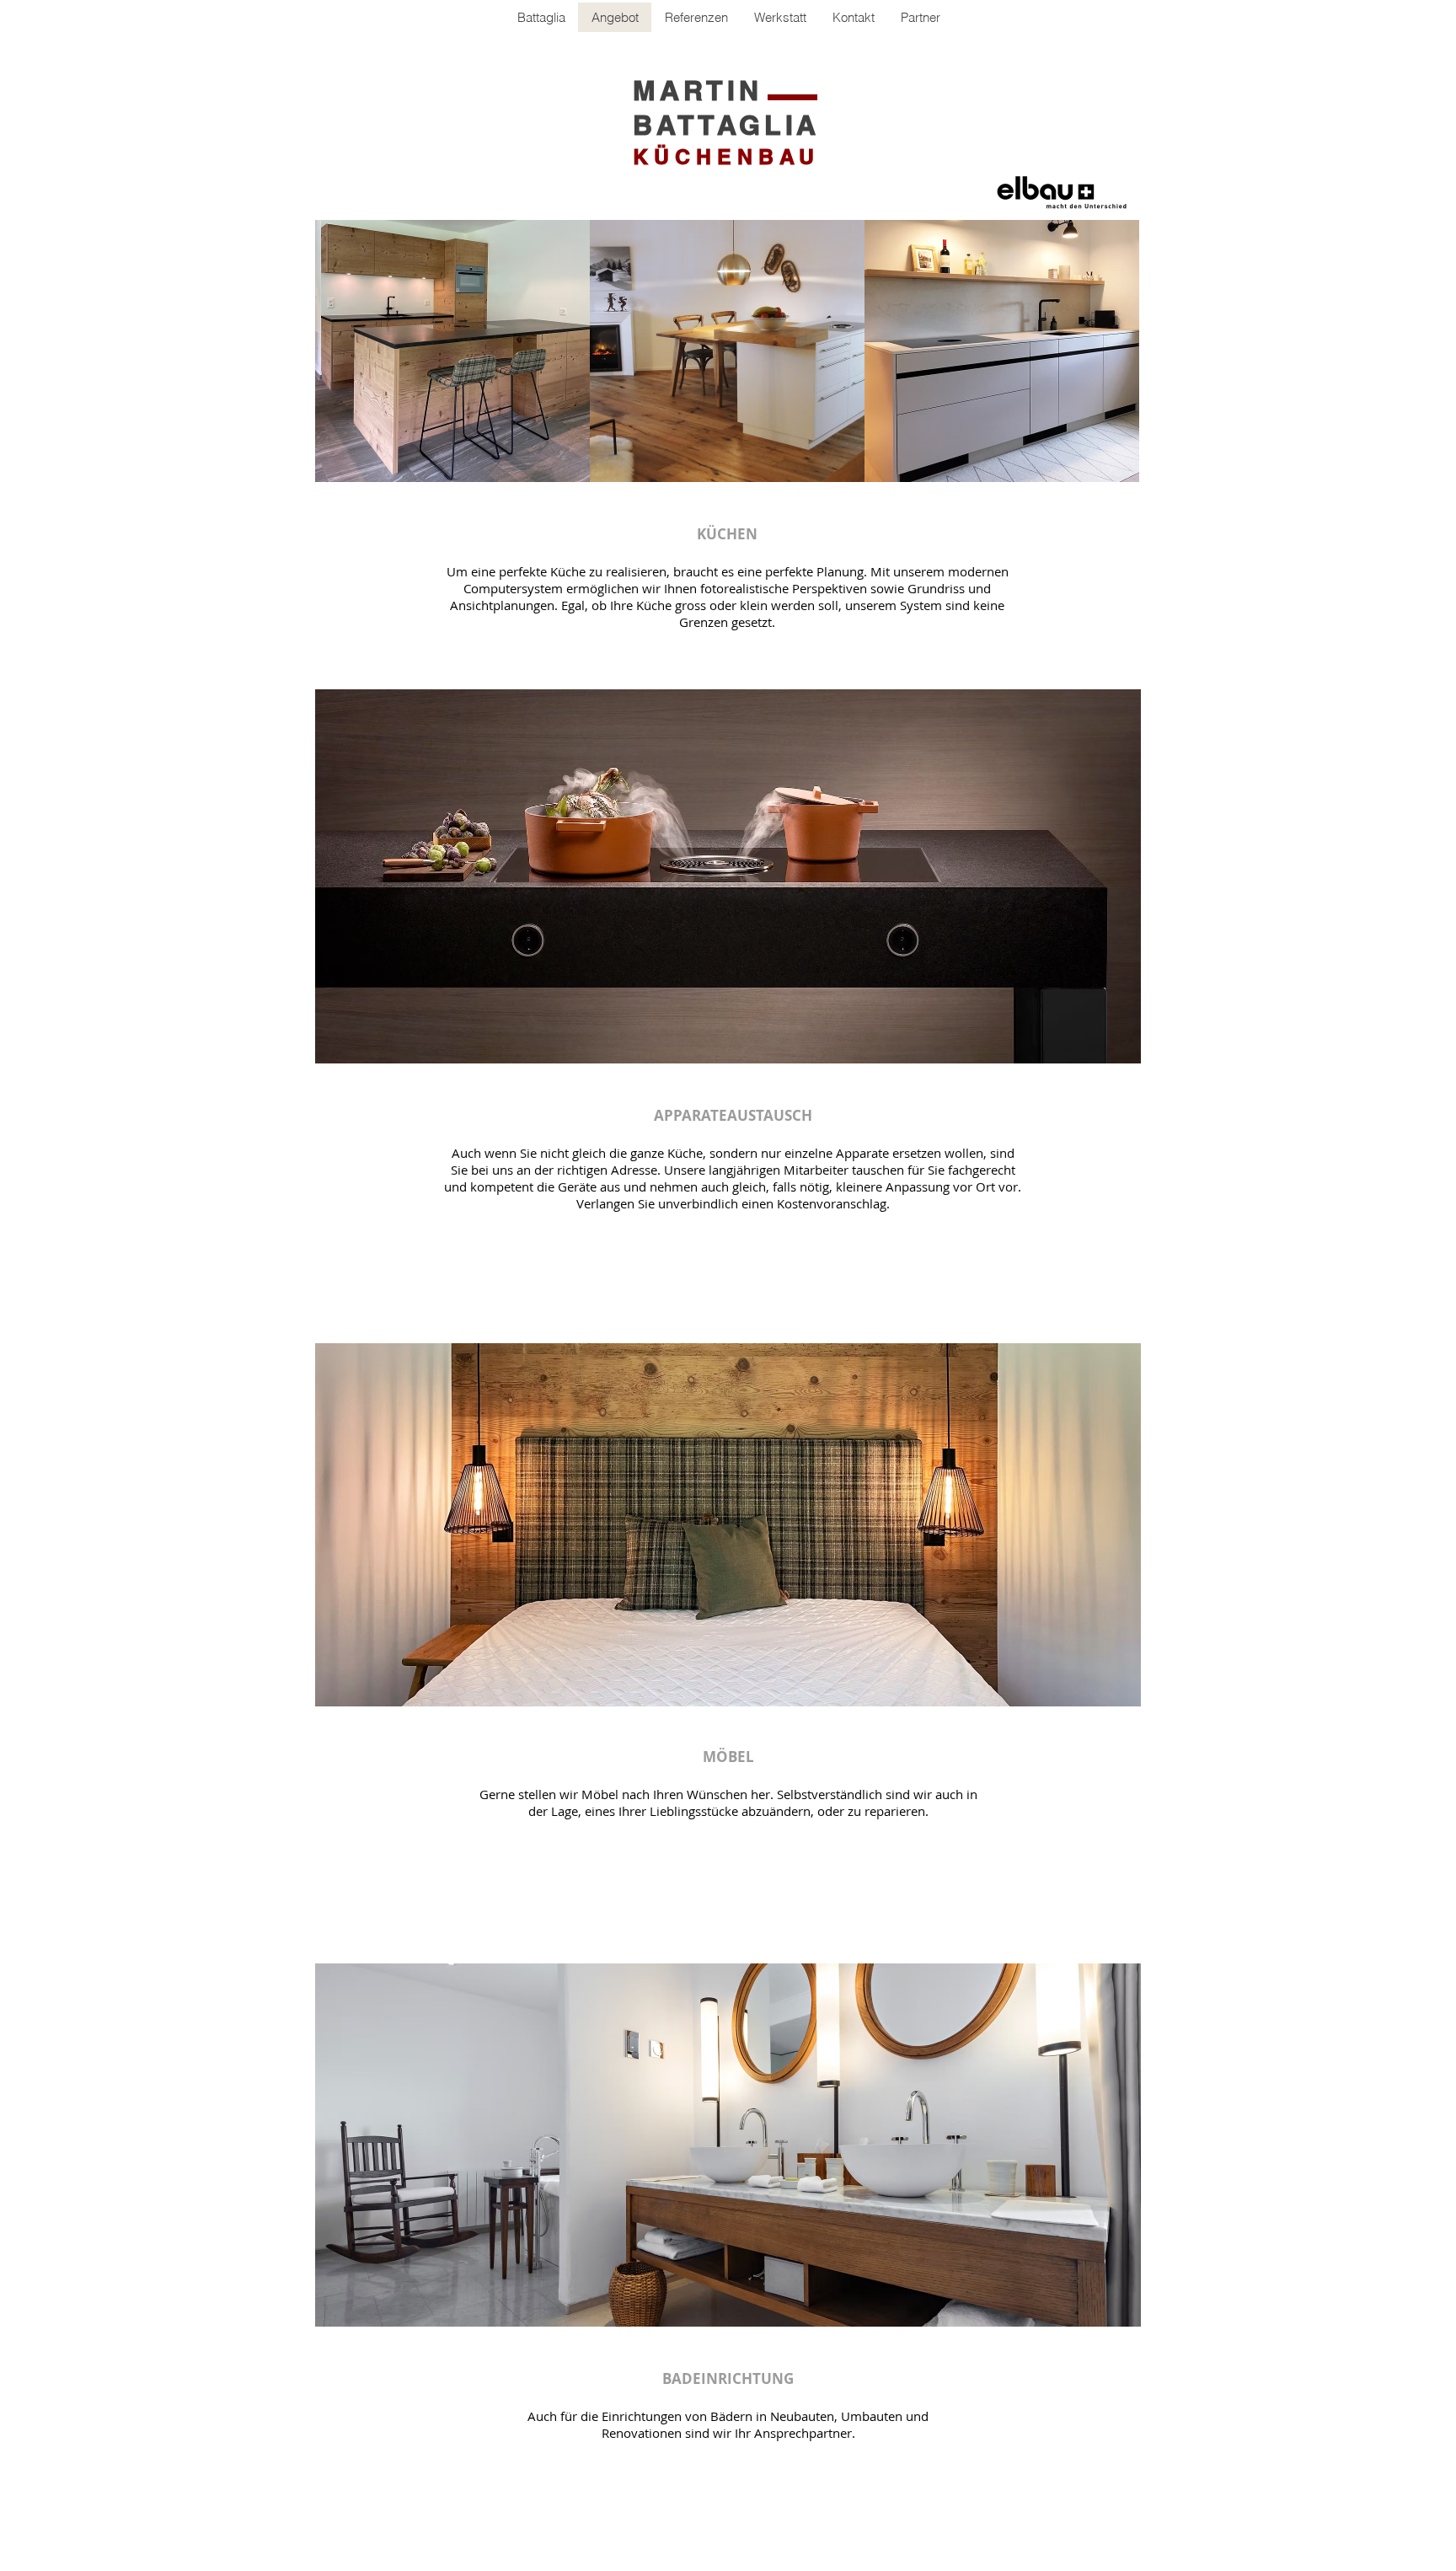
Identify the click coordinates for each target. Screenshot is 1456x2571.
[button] (920, 17)
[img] (452, 351)
